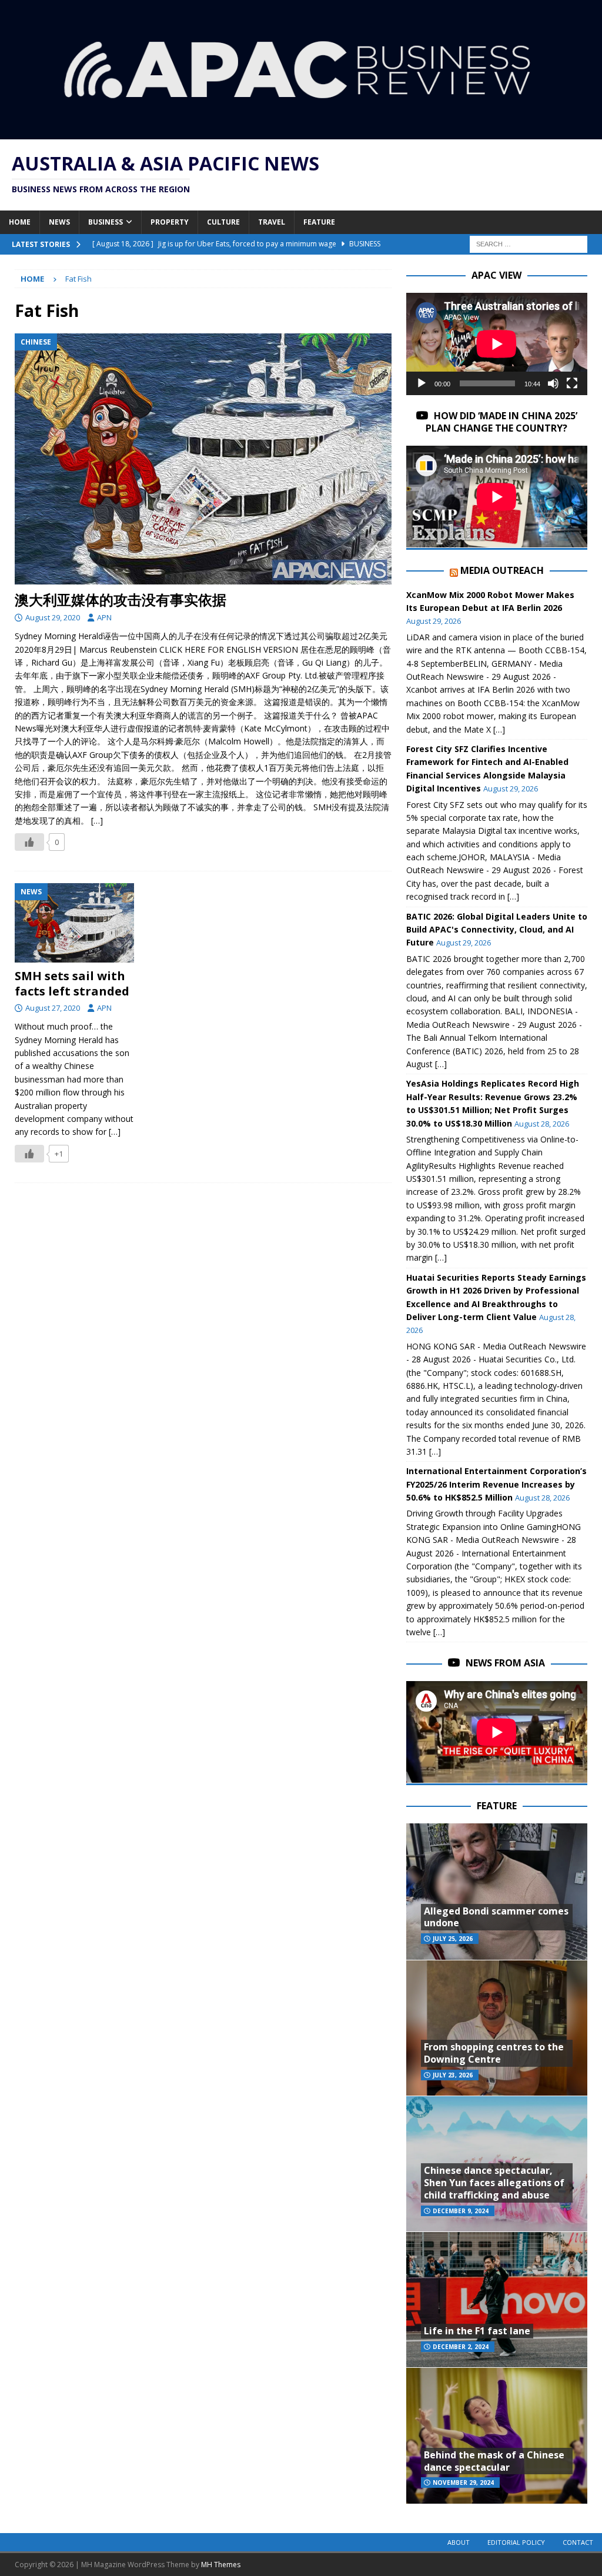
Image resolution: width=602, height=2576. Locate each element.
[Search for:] (529, 243)
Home (20, 222)
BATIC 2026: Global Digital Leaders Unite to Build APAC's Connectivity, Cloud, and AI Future (497, 930)
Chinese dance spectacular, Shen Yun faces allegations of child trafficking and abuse (494, 2183)
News (59, 222)
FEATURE (497, 1806)
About (459, 2542)
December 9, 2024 (461, 2211)
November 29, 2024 (463, 2483)
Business (106, 222)
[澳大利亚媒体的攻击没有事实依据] (203, 459)
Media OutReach (502, 570)
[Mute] (553, 383)
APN (104, 617)
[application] (497, 344)
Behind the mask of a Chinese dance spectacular (494, 2461)
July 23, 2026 (453, 2075)
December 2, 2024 (461, 2347)
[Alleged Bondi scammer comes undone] (497, 1891)
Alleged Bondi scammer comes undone (496, 1917)
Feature (319, 222)
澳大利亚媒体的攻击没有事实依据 (121, 599)
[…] (97, 821)
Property (170, 222)
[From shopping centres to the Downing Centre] (497, 2028)
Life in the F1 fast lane (477, 2331)
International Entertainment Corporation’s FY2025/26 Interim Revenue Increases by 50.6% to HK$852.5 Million (496, 1484)
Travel (272, 222)
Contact (578, 2542)
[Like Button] (29, 842)
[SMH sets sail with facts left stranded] (74, 923)
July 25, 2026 (453, 1939)
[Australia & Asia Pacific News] (301, 133)
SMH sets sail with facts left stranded (72, 983)
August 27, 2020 (53, 1008)
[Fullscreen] (572, 383)
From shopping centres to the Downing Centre (494, 2053)
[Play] (422, 383)
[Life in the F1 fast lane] (497, 2299)
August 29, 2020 (53, 617)
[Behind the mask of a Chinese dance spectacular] (497, 2435)
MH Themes (221, 2565)
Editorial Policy (516, 2542)
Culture (223, 222)
